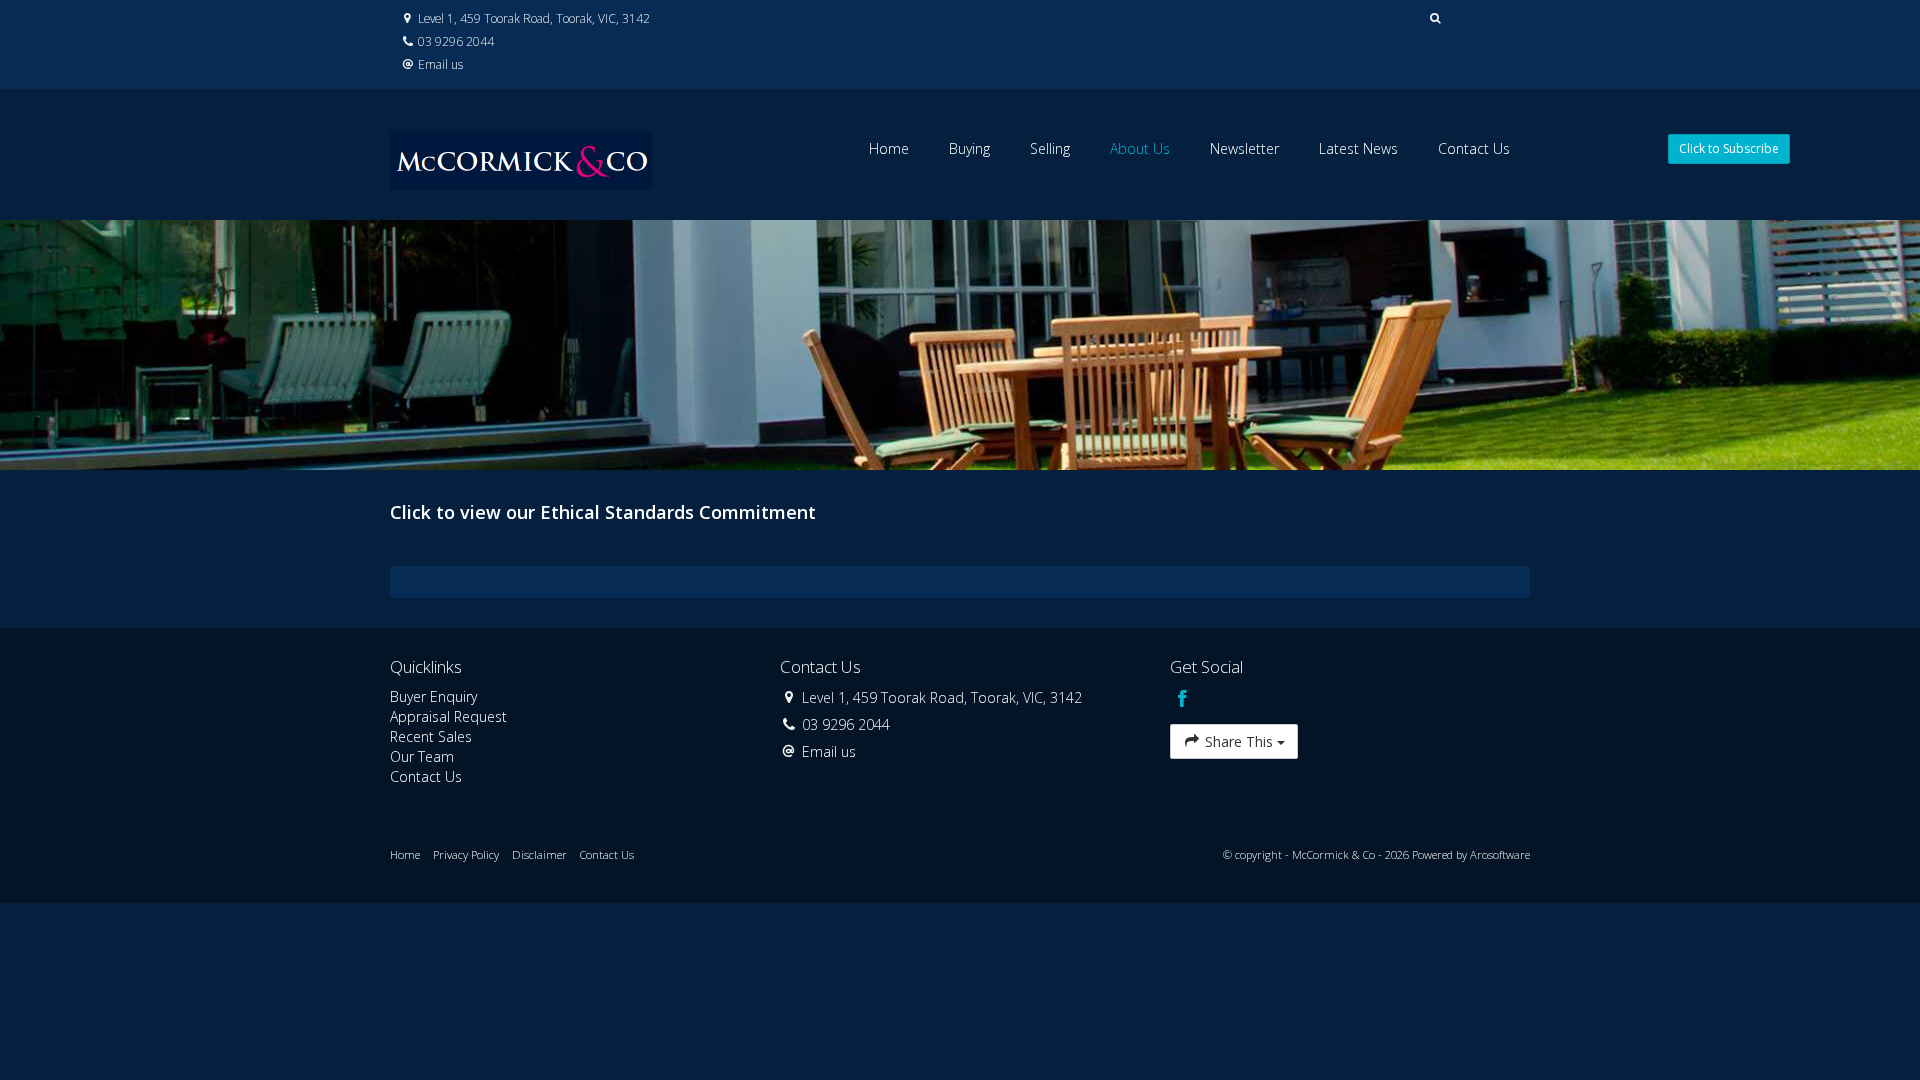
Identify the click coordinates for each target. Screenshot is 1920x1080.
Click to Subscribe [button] (1729, 148)
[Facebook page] (1182, 700)
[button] (1435, 18)
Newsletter (1244, 148)
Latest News (1358, 148)
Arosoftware (1500, 854)
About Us (1140, 148)
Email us (440, 64)
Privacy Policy (466, 854)
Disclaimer (539, 854)
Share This (1239, 741)
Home (889, 148)
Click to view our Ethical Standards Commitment (603, 512)
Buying (969, 148)
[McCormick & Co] (521, 152)
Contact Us (1474, 148)
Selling (1050, 148)
